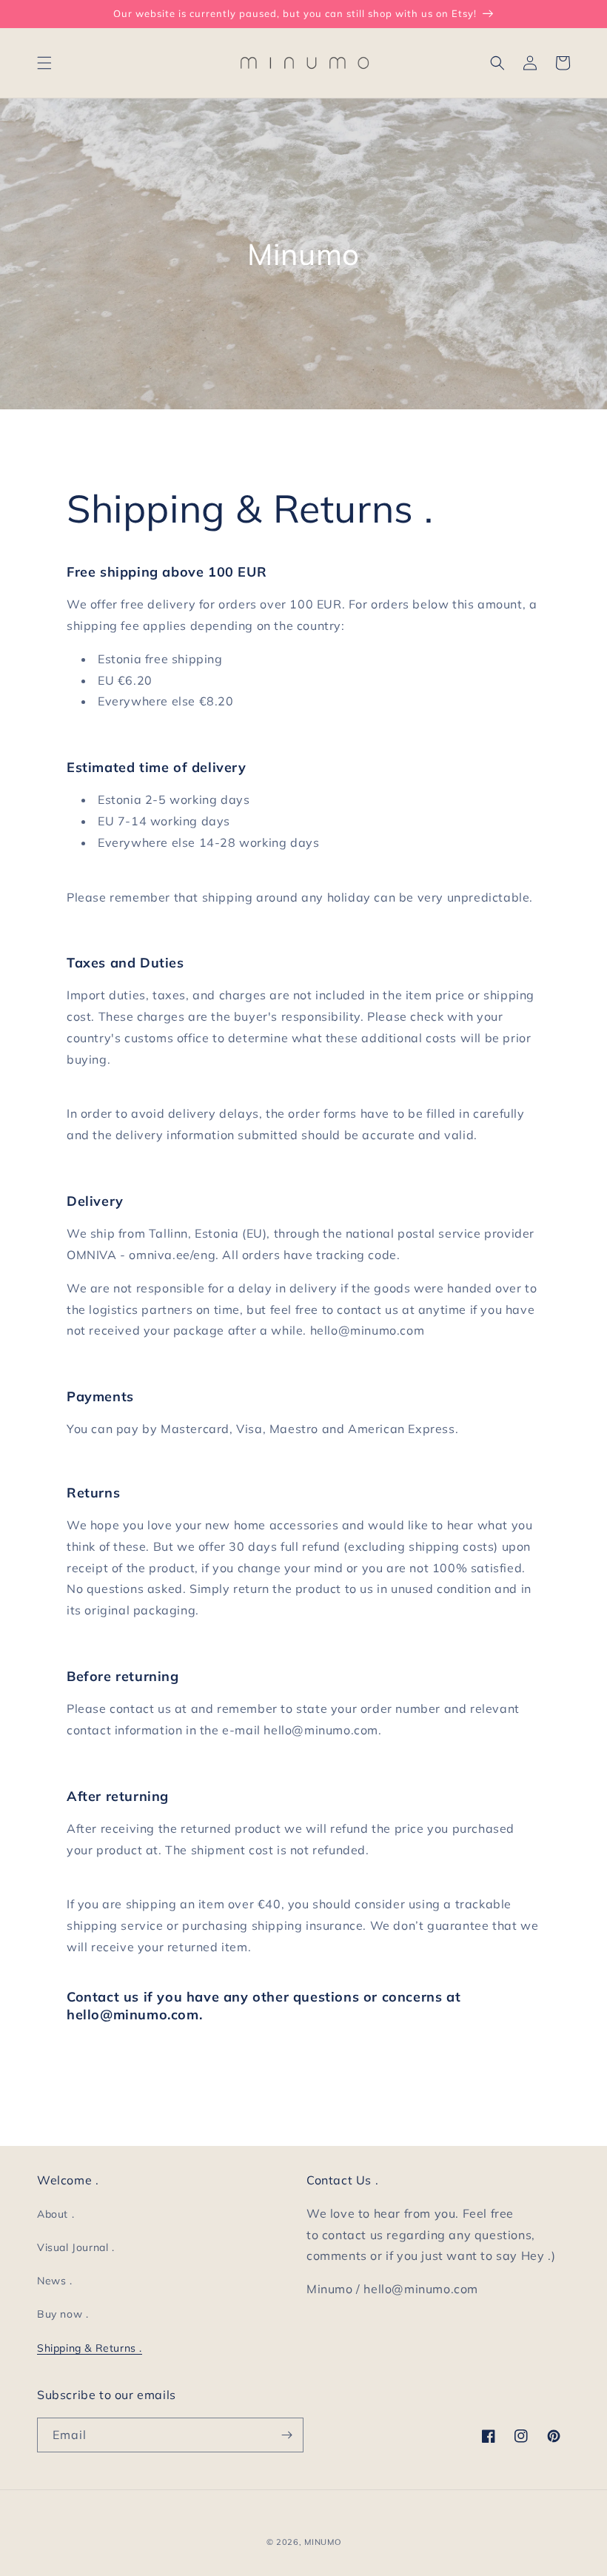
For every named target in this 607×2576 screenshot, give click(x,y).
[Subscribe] (286, 2435)
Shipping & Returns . (90, 2348)
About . (56, 2214)
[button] (44, 63)
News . (55, 2281)
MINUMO (322, 2542)
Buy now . (63, 2314)
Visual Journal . (76, 2247)
